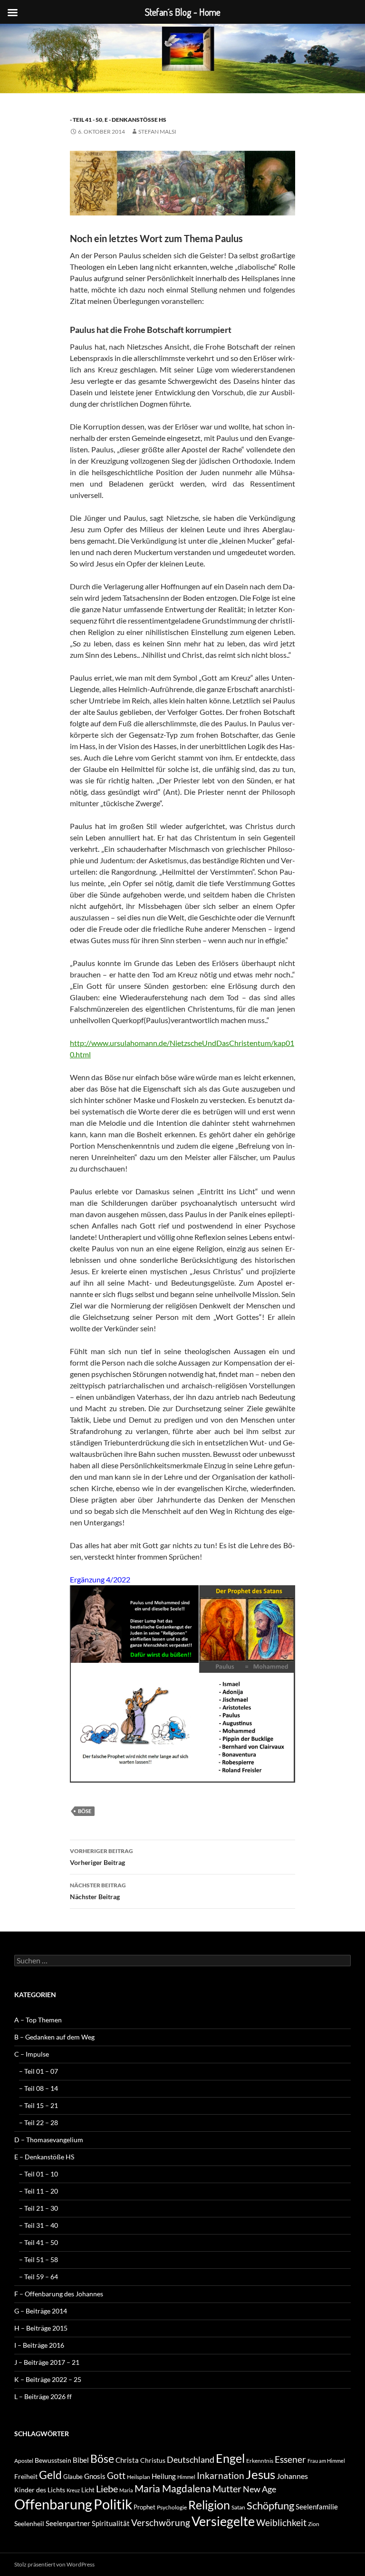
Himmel (186, 2477)
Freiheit (26, 2476)
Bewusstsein (53, 2460)
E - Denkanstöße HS (135, 120)
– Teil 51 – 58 (38, 2259)
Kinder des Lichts (40, 2490)
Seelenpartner (68, 2523)
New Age (259, 2489)
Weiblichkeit (281, 2522)
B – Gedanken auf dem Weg (54, 2037)
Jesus (260, 2474)
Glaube (73, 2477)
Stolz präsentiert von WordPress (54, 2564)
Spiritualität (111, 2523)
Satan (238, 2507)
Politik (113, 2504)
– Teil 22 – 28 (38, 2122)
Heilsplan (139, 2477)
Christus (153, 2460)
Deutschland (191, 2459)
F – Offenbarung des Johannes (59, 2294)
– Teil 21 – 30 (38, 2208)
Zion (314, 2524)
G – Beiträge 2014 (41, 2311)
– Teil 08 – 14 (38, 2088)
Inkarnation (221, 2475)
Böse (85, 1811)
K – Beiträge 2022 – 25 (48, 2379)
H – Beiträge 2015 (41, 2328)
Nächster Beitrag (98, 1891)
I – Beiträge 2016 (39, 2345)
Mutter (227, 2488)
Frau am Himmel (326, 2461)
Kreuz (73, 2490)
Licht (88, 2490)
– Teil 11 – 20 (38, 2191)
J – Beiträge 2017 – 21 (47, 2362)
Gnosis (95, 2476)
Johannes (292, 2476)
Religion (209, 2505)
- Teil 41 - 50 (86, 120)
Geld (50, 2475)
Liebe (107, 2488)
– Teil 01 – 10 (38, 2174)
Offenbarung (53, 2504)
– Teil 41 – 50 (38, 2242)
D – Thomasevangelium (49, 2140)
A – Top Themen (38, 2020)
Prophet (144, 2507)
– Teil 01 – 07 (38, 2071)
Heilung (164, 2476)
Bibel (81, 2460)
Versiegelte (223, 2521)
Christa (127, 2460)
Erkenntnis (260, 2461)
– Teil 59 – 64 (38, 2277)
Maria (126, 2490)
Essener (290, 2459)
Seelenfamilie (317, 2507)
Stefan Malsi (157, 132)
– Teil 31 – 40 (38, 2225)
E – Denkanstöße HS (44, 2157)
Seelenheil (29, 2523)
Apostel (24, 2461)
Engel (230, 2458)
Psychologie (172, 2507)
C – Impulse (32, 2054)
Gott (116, 2476)
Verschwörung (161, 2522)
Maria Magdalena (173, 2488)
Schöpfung (270, 2505)
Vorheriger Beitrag (101, 1857)
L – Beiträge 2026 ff (43, 2396)
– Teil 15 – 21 (38, 2105)
